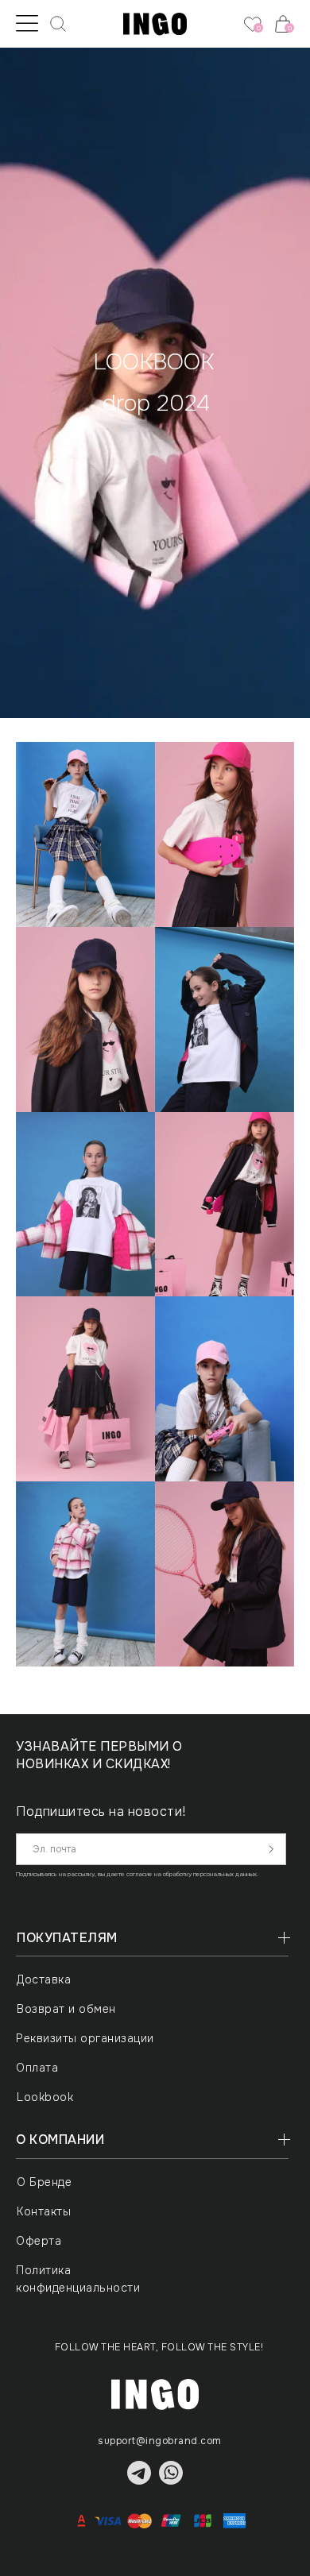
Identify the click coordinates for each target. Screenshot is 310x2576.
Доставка (44, 1979)
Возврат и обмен (66, 2009)
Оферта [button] (39, 2241)
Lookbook (45, 2097)
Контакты (44, 2211)
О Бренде (44, 2182)
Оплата (37, 2068)
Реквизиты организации (85, 2038)
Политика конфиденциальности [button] (78, 2279)
